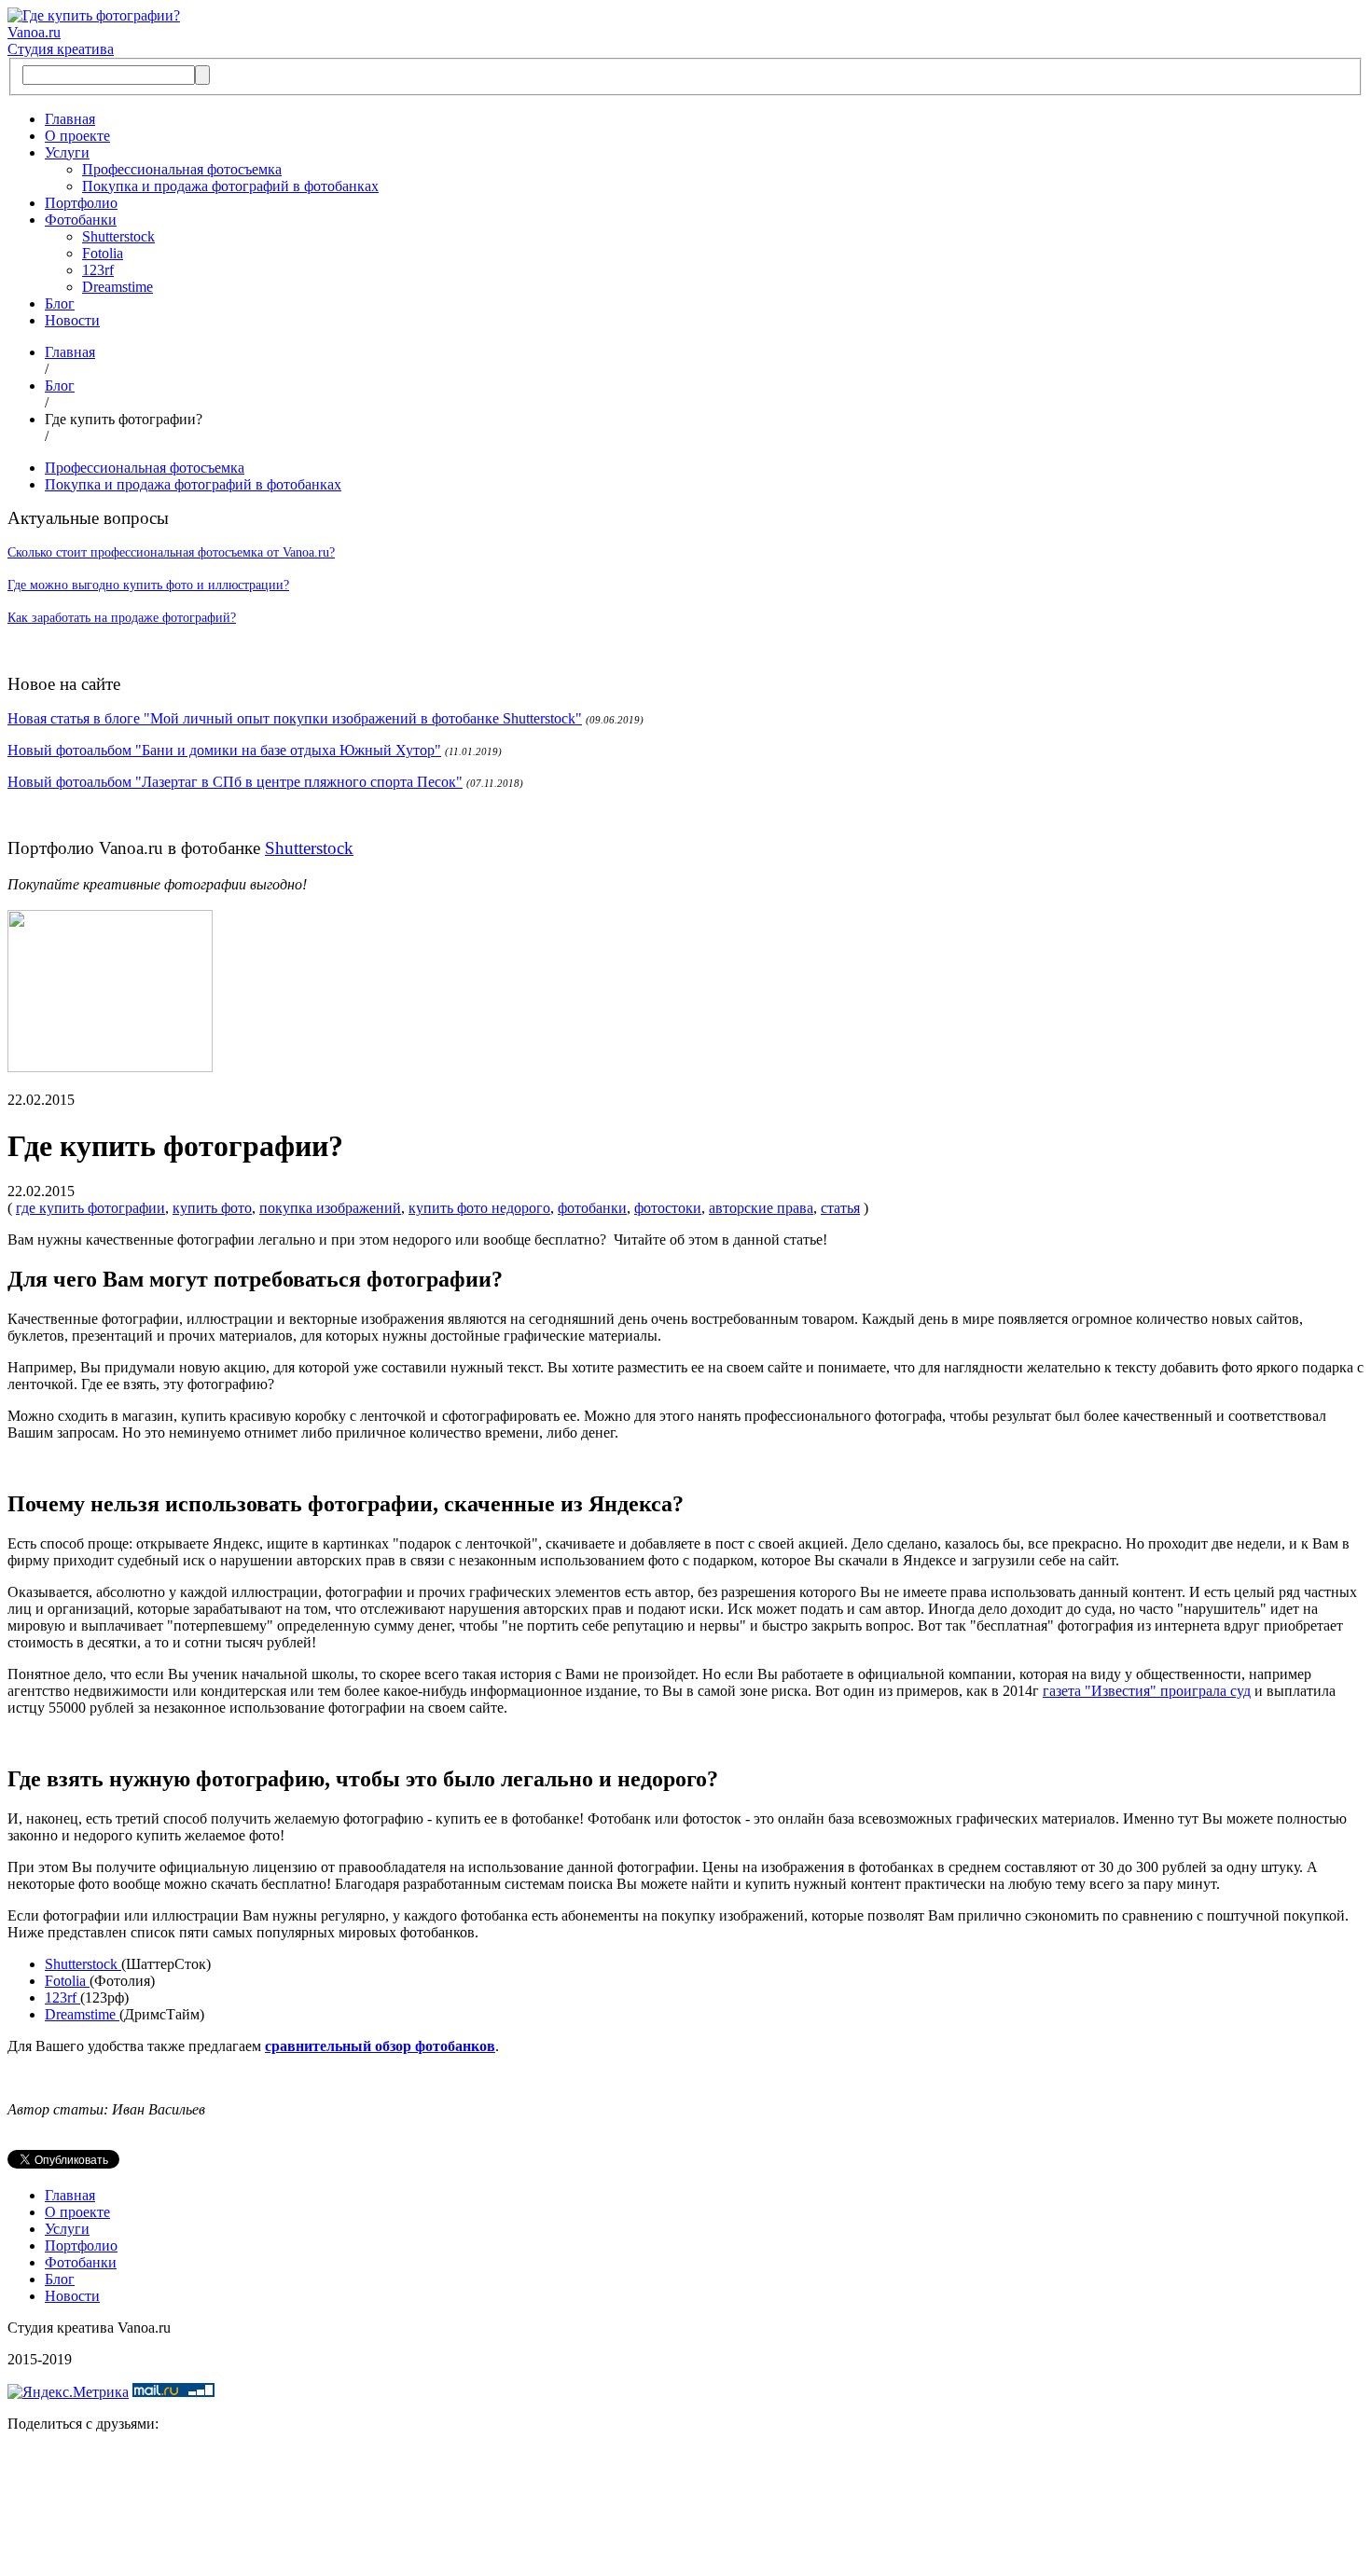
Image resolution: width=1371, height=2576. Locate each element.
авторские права (761, 1208)
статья (840, 1208)
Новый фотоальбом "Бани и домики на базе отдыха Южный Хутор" (224, 750)
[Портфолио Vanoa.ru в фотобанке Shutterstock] (110, 1067)
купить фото (212, 1208)
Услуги (67, 152)
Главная (70, 119)
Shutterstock (118, 236)
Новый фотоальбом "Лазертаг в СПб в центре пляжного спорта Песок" (235, 782)
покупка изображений (330, 1208)
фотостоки (668, 1208)
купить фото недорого (479, 1208)
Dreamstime (118, 287)
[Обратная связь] (685, 2508)
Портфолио (81, 203)
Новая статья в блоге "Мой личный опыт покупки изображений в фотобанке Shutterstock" (295, 718)
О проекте (77, 136)
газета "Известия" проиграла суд (1147, 1691)
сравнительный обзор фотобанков (380, 2046)
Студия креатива (61, 49)
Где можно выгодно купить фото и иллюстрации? (148, 585)
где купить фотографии (90, 1208)
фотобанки (592, 1208)
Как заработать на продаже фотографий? (122, 618)
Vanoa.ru (34, 32)
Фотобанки (81, 220)
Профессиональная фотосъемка (182, 169)
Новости (72, 320)
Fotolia (103, 253)
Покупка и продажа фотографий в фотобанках (230, 186)
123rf (98, 270)
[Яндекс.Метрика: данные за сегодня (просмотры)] (68, 2392)
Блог (60, 303)
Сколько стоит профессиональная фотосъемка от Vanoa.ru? (171, 552)
